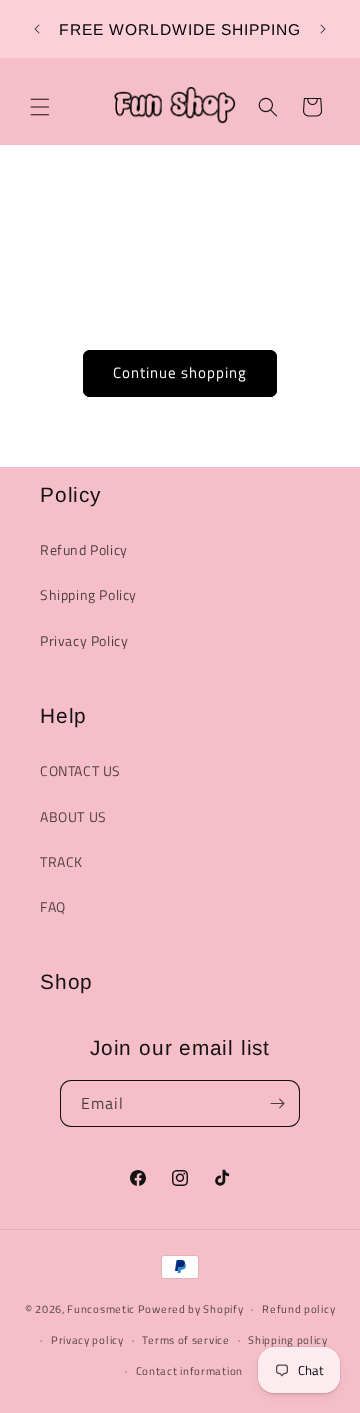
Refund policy (298, 1309)
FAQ (53, 906)
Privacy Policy (84, 640)
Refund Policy (84, 549)
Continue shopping (180, 372)
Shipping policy (288, 1340)
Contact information (189, 1371)
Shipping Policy (88, 594)
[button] (40, 107)
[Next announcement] (323, 29)
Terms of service (185, 1340)
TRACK (61, 861)
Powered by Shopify (191, 1309)
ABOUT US (73, 816)
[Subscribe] (277, 1103)
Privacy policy (87, 1340)
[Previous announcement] (37, 29)
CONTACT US (80, 770)
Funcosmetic (101, 1309)
